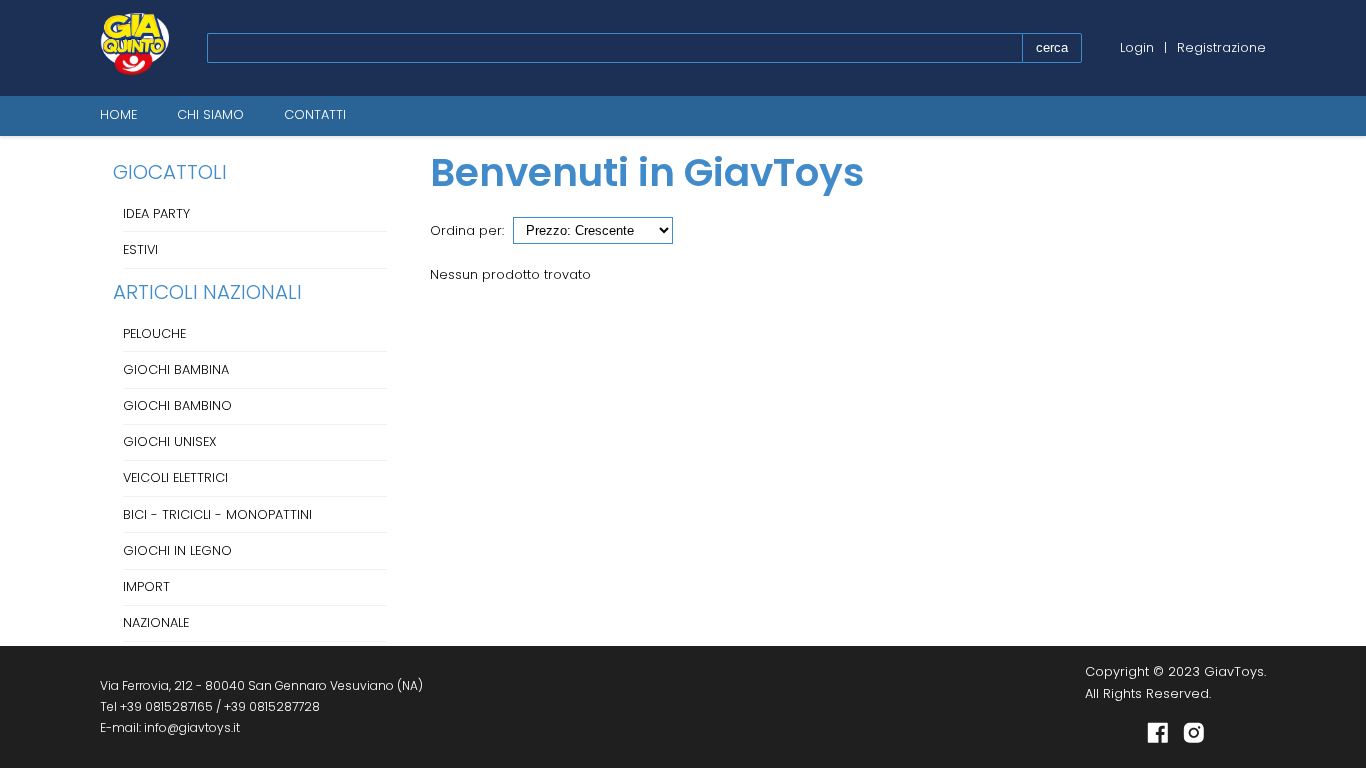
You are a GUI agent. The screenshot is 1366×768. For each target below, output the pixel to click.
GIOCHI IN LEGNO (177, 550)
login (1137, 47)
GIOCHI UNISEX (169, 441)
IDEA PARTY (156, 213)
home (118, 114)
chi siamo (210, 114)
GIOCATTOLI (170, 172)
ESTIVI (140, 249)
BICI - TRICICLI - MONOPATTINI (217, 514)
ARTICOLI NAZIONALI (207, 292)
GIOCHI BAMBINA (176, 369)
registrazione (1221, 47)
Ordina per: (467, 230)
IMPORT (146, 586)
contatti (315, 114)
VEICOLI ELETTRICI (175, 477)
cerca (1052, 47)
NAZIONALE (156, 622)
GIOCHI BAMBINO (177, 405)
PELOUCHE (154, 333)
